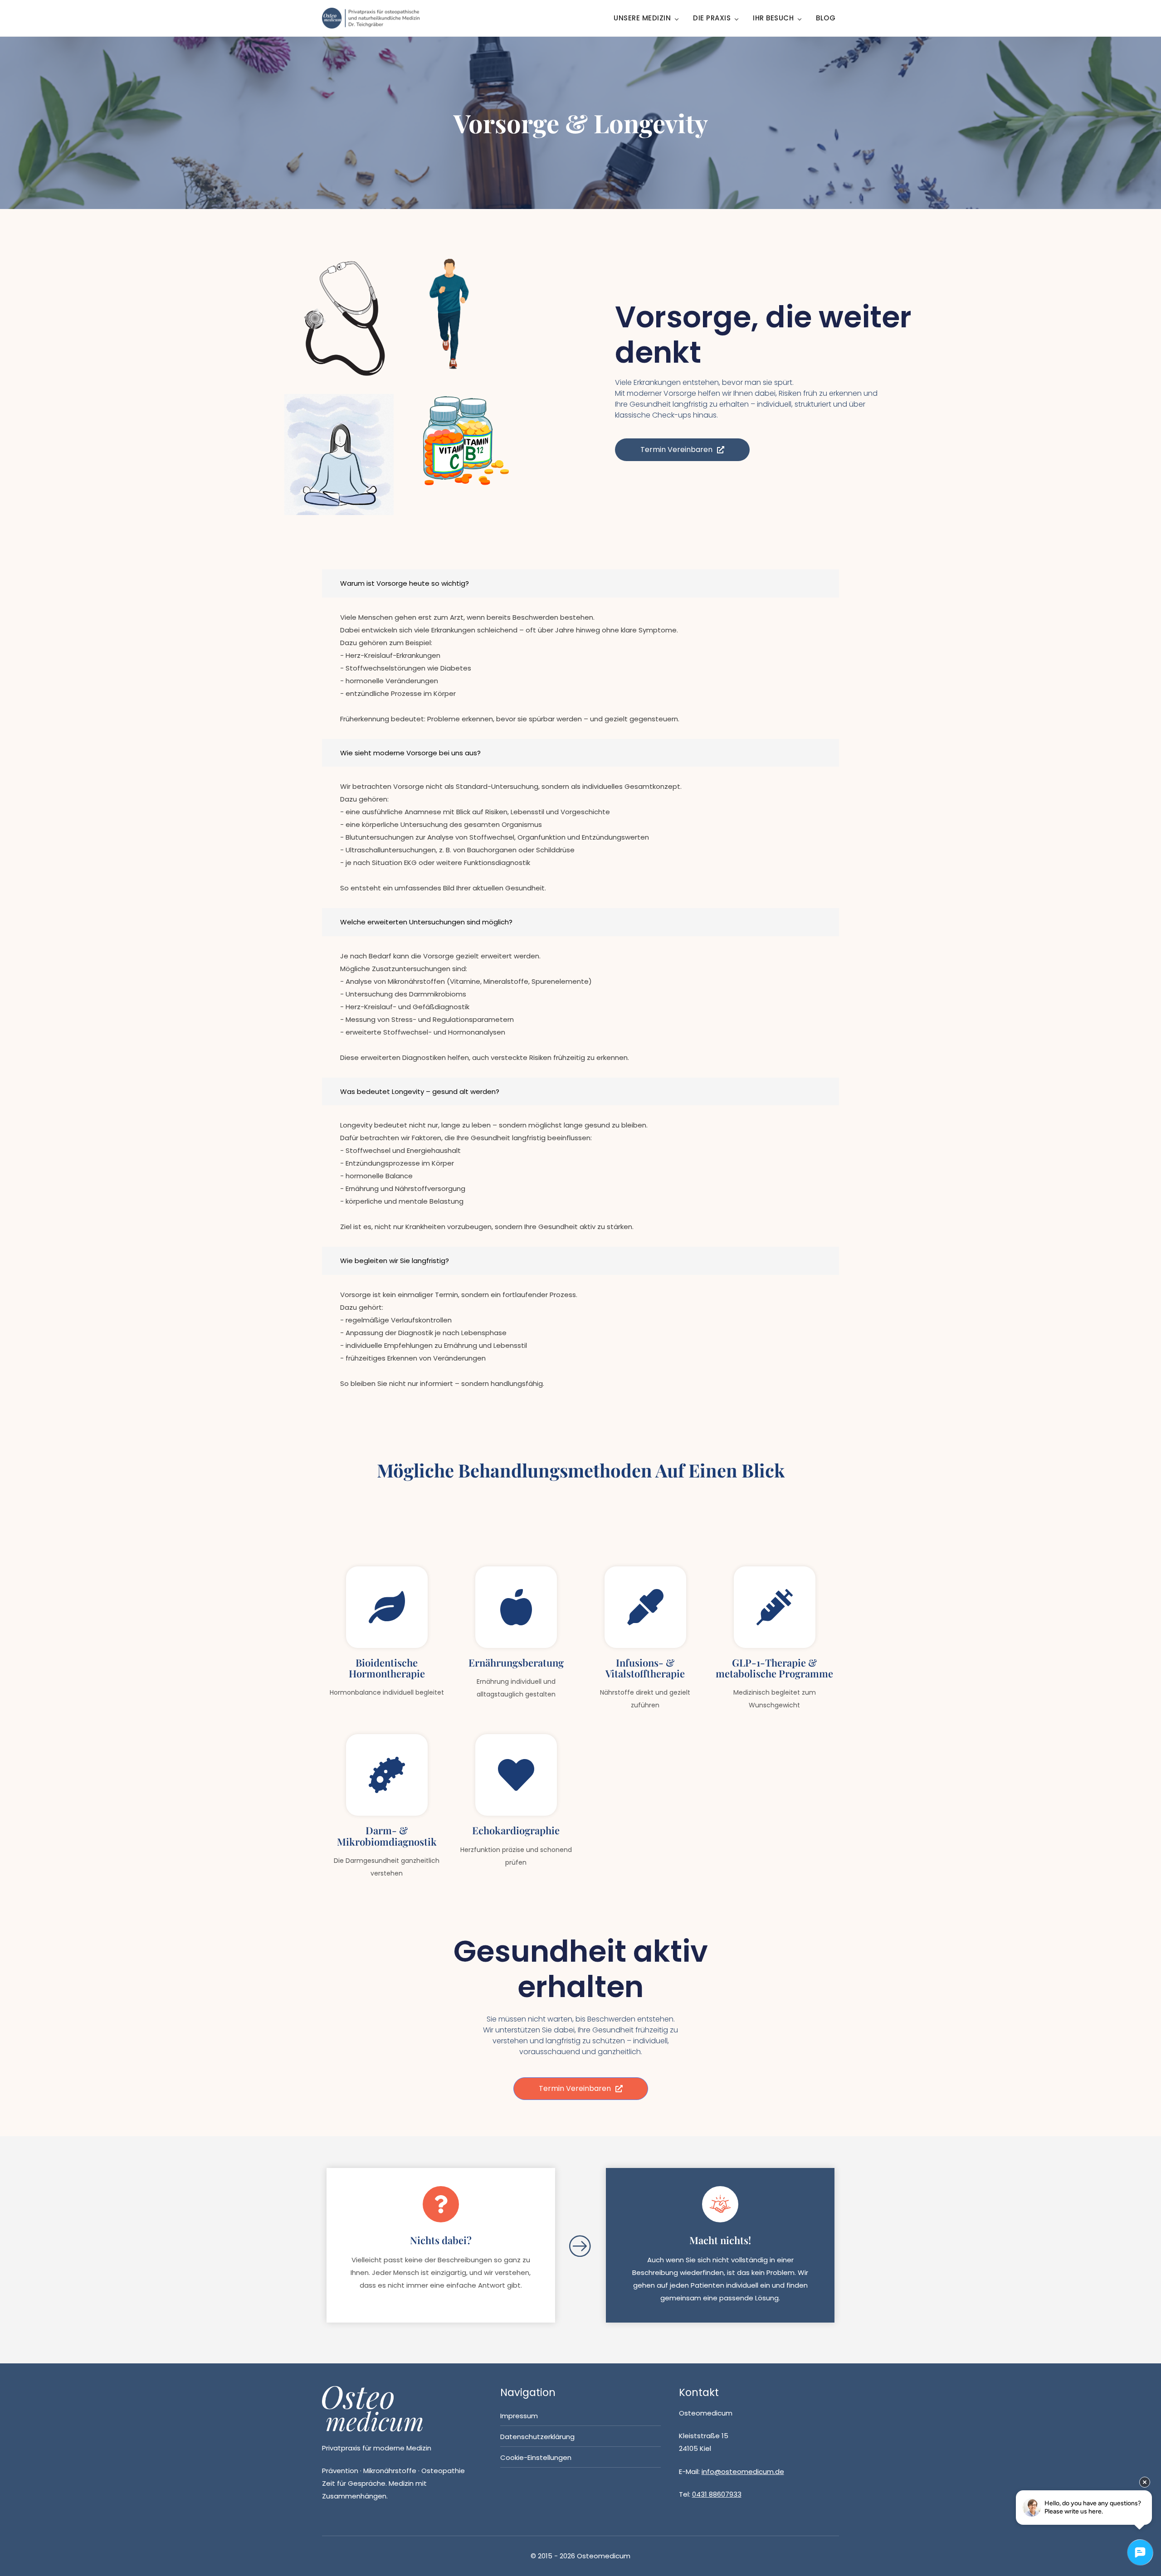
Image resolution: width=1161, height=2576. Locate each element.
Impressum (519, 2416)
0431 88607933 (717, 2494)
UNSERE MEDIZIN (642, 18)
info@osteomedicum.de (743, 2472)
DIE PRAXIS (712, 18)
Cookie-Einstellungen (536, 2457)
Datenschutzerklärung (537, 2437)
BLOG (826, 18)
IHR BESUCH (773, 18)
